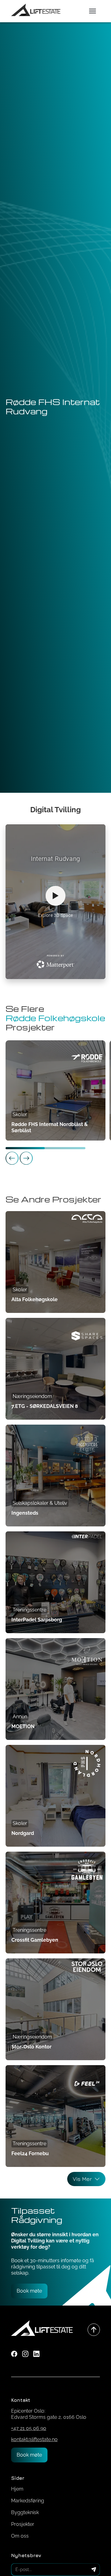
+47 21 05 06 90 (29, 2428)
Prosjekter (23, 2524)
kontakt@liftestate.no (34, 2439)
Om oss (20, 2536)
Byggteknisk (25, 2512)
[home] (36, 11)
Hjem (17, 2489)
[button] (92, 11)
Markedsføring (28, 2501)
